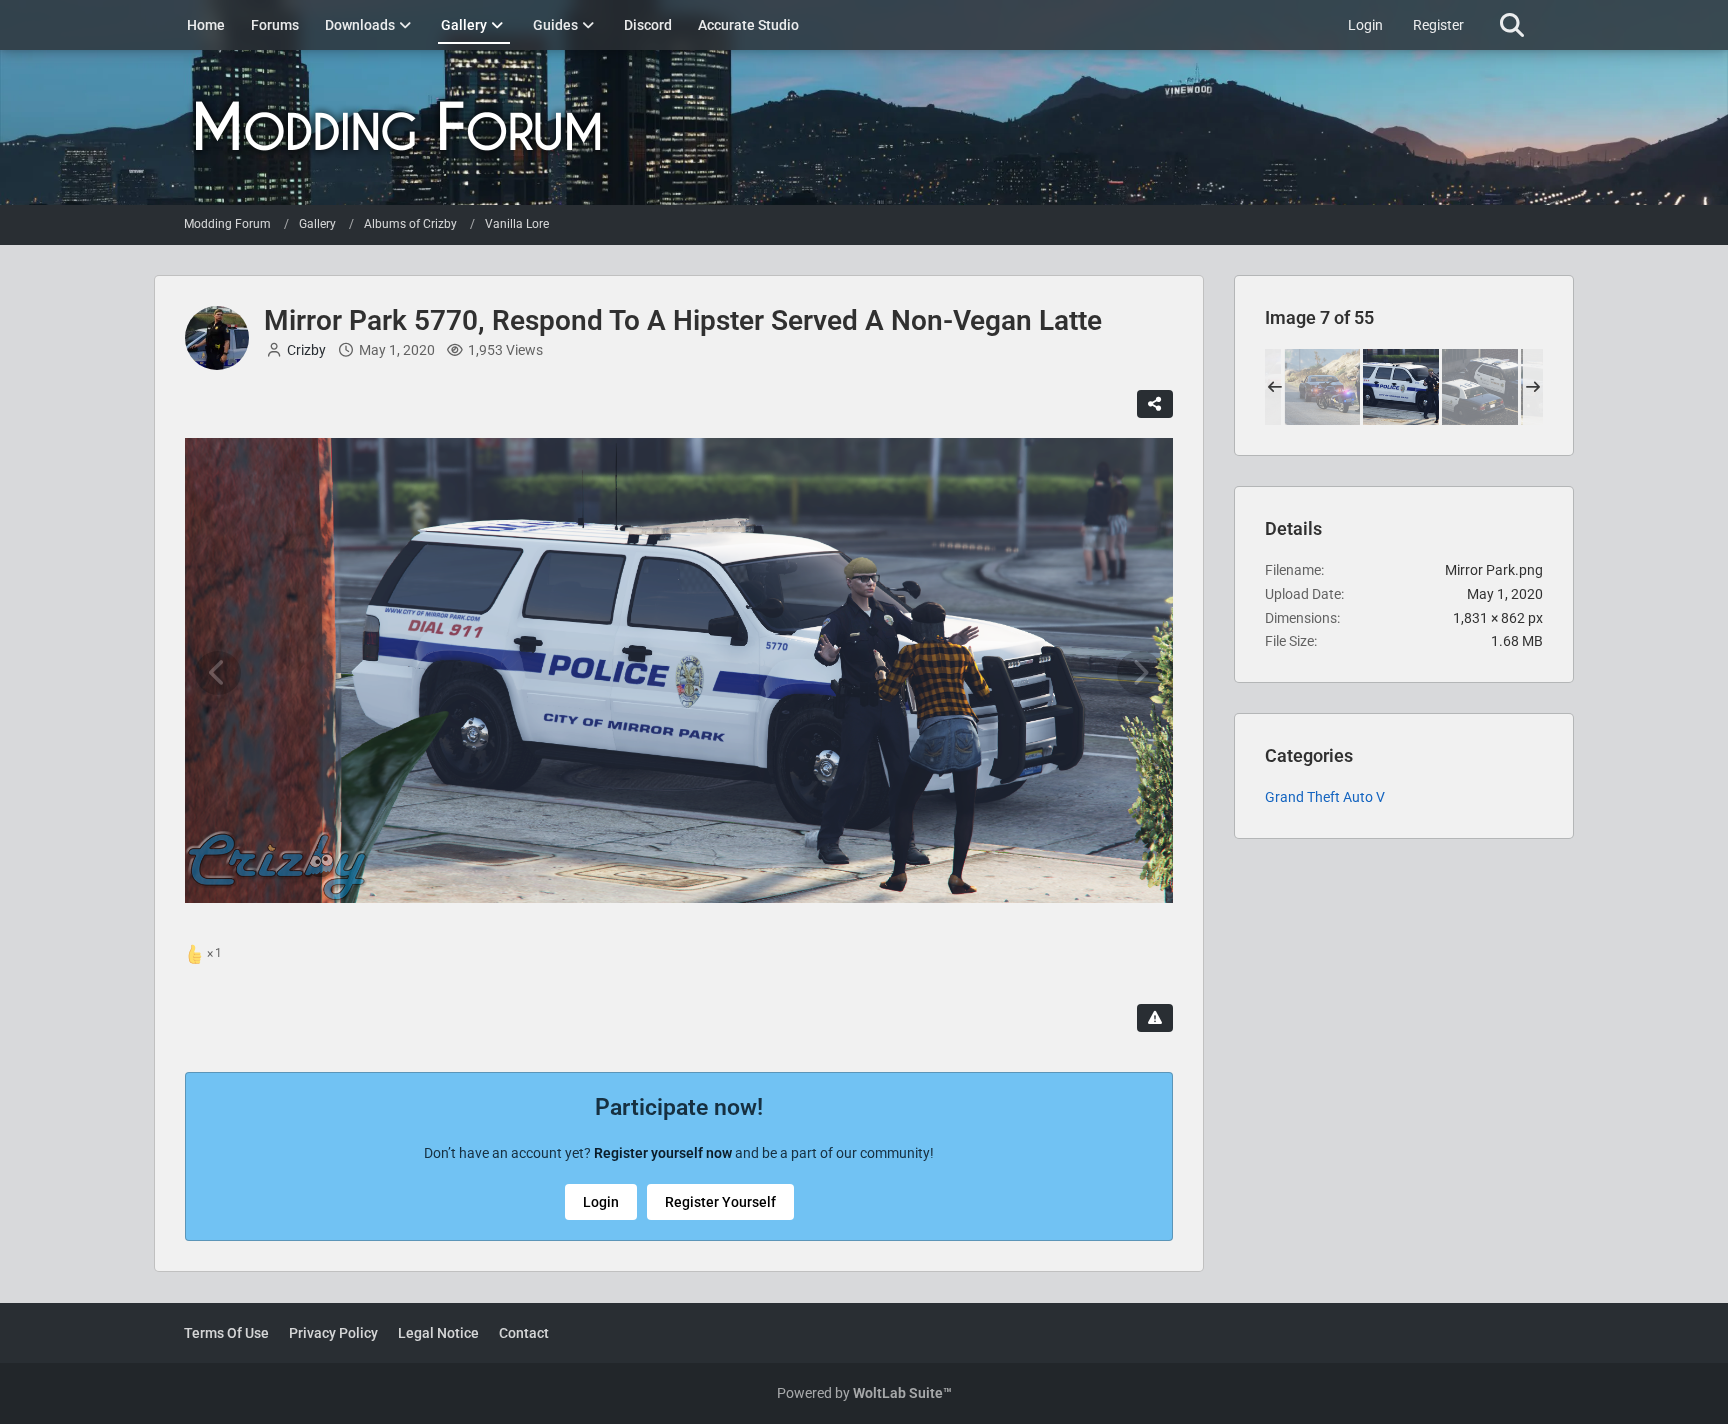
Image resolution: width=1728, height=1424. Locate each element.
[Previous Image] (218, 673)
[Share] (1155, 404)
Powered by (864, 1393)
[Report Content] (1155, 1018)
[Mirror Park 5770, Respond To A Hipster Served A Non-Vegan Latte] (1401, 387)
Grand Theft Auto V (1325, 797)
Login (1365, 25)
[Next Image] (1140, 673)
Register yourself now (663, 1153)
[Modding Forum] (864, 127)
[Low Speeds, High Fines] (1322, 387)
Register (1438, 25)
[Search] (1511, 25)
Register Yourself (720, 1202)
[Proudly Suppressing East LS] (1480, 387)
